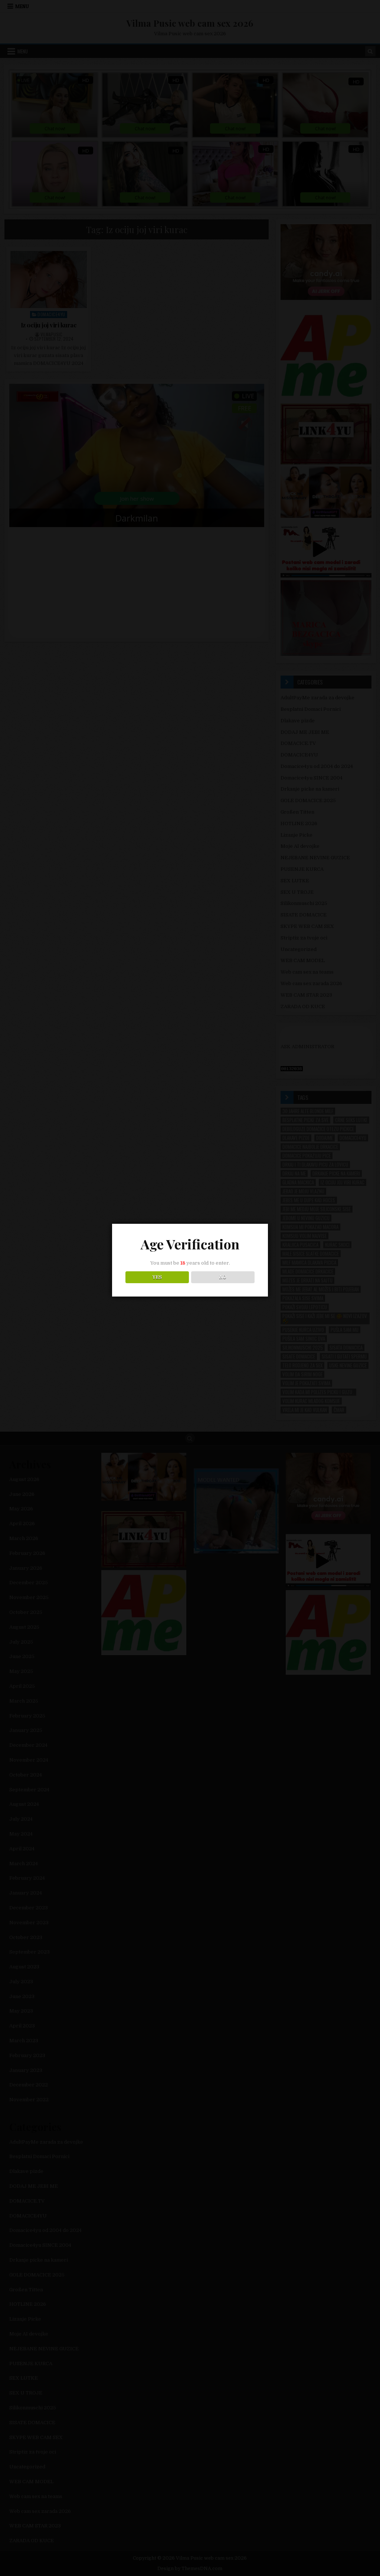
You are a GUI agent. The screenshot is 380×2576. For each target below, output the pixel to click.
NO (223, 1277)
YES (157, 1277)
